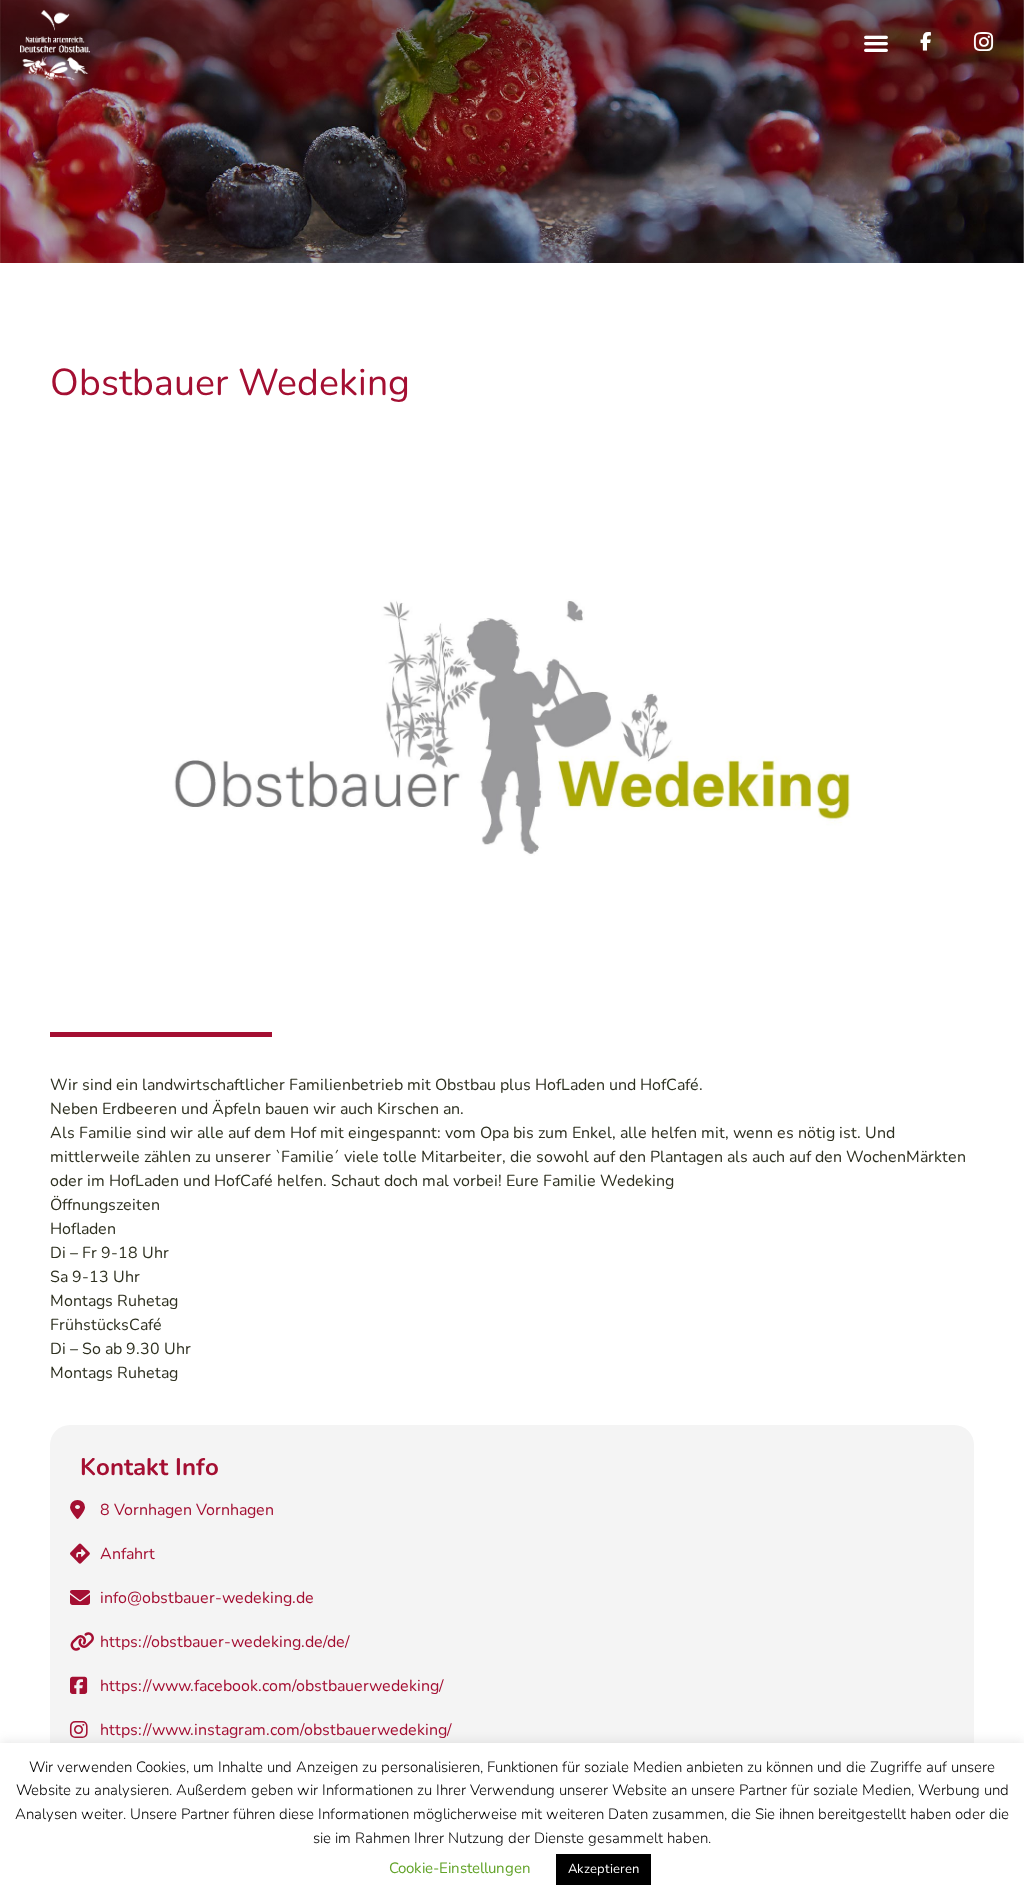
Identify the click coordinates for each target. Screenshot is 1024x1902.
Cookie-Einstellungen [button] (460, 1868)
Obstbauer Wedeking (230, 382)
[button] (876, 43)
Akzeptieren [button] (603, 1869)
